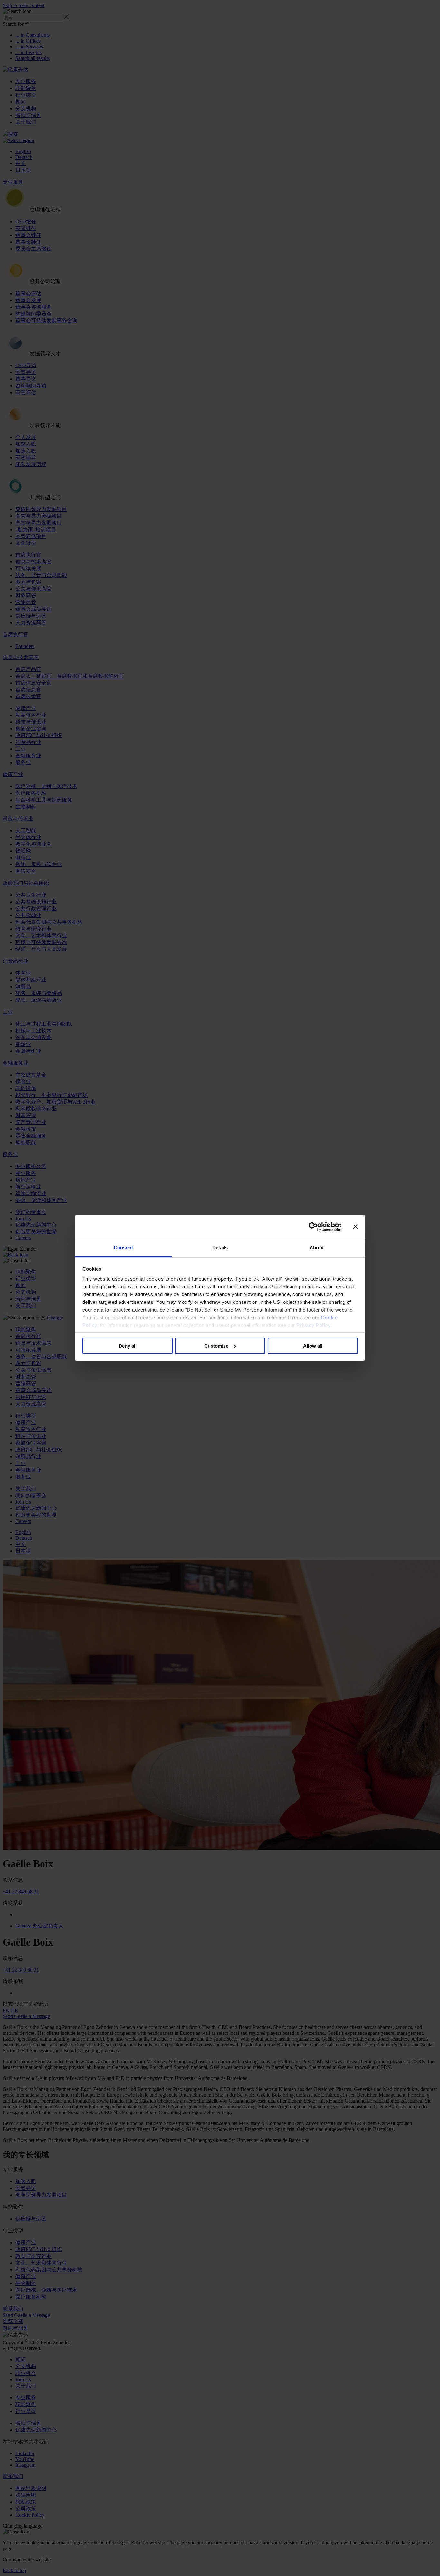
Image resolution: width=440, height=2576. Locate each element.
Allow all (313, 1346)
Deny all (128, 1346)
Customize (216, 1346)
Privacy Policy (313, 1325)
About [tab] (317, 1248)
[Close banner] (356, 1227)
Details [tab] (220, 1248)
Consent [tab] (123, 1248)
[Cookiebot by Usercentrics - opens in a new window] (313, 1227)
